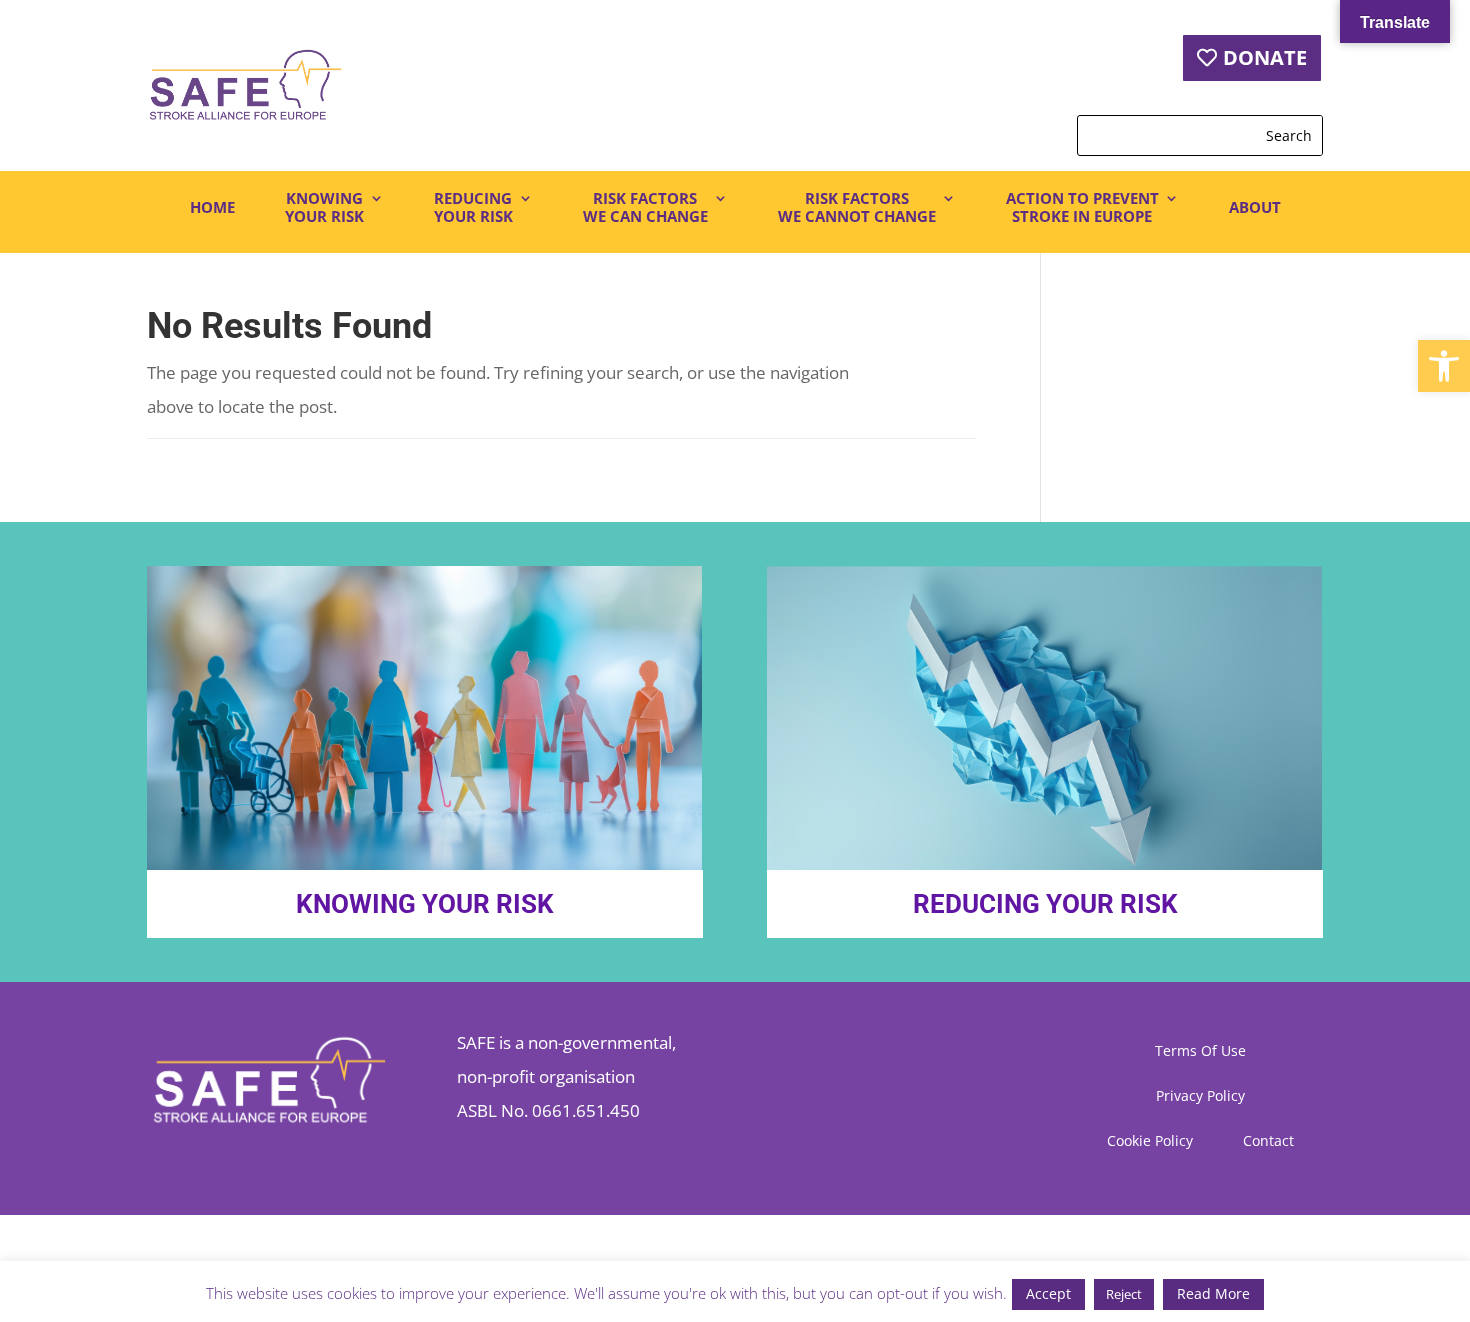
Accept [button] (1048, 1293)
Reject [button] (1124, 1294)
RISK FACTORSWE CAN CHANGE (645, 207)
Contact (1268, 1142)
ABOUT (1255, 207)
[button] (1444, 366)
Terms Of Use (1200, 1052)
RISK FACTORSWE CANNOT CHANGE (857, 207)
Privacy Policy (1200, 1097)
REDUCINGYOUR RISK (473, 207)
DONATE (1265, 57)
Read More (1213, 1293)
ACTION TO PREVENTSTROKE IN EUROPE (1082, 207)
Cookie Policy (1150, 1142)
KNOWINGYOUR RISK (324, 207)
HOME (212, 207)
